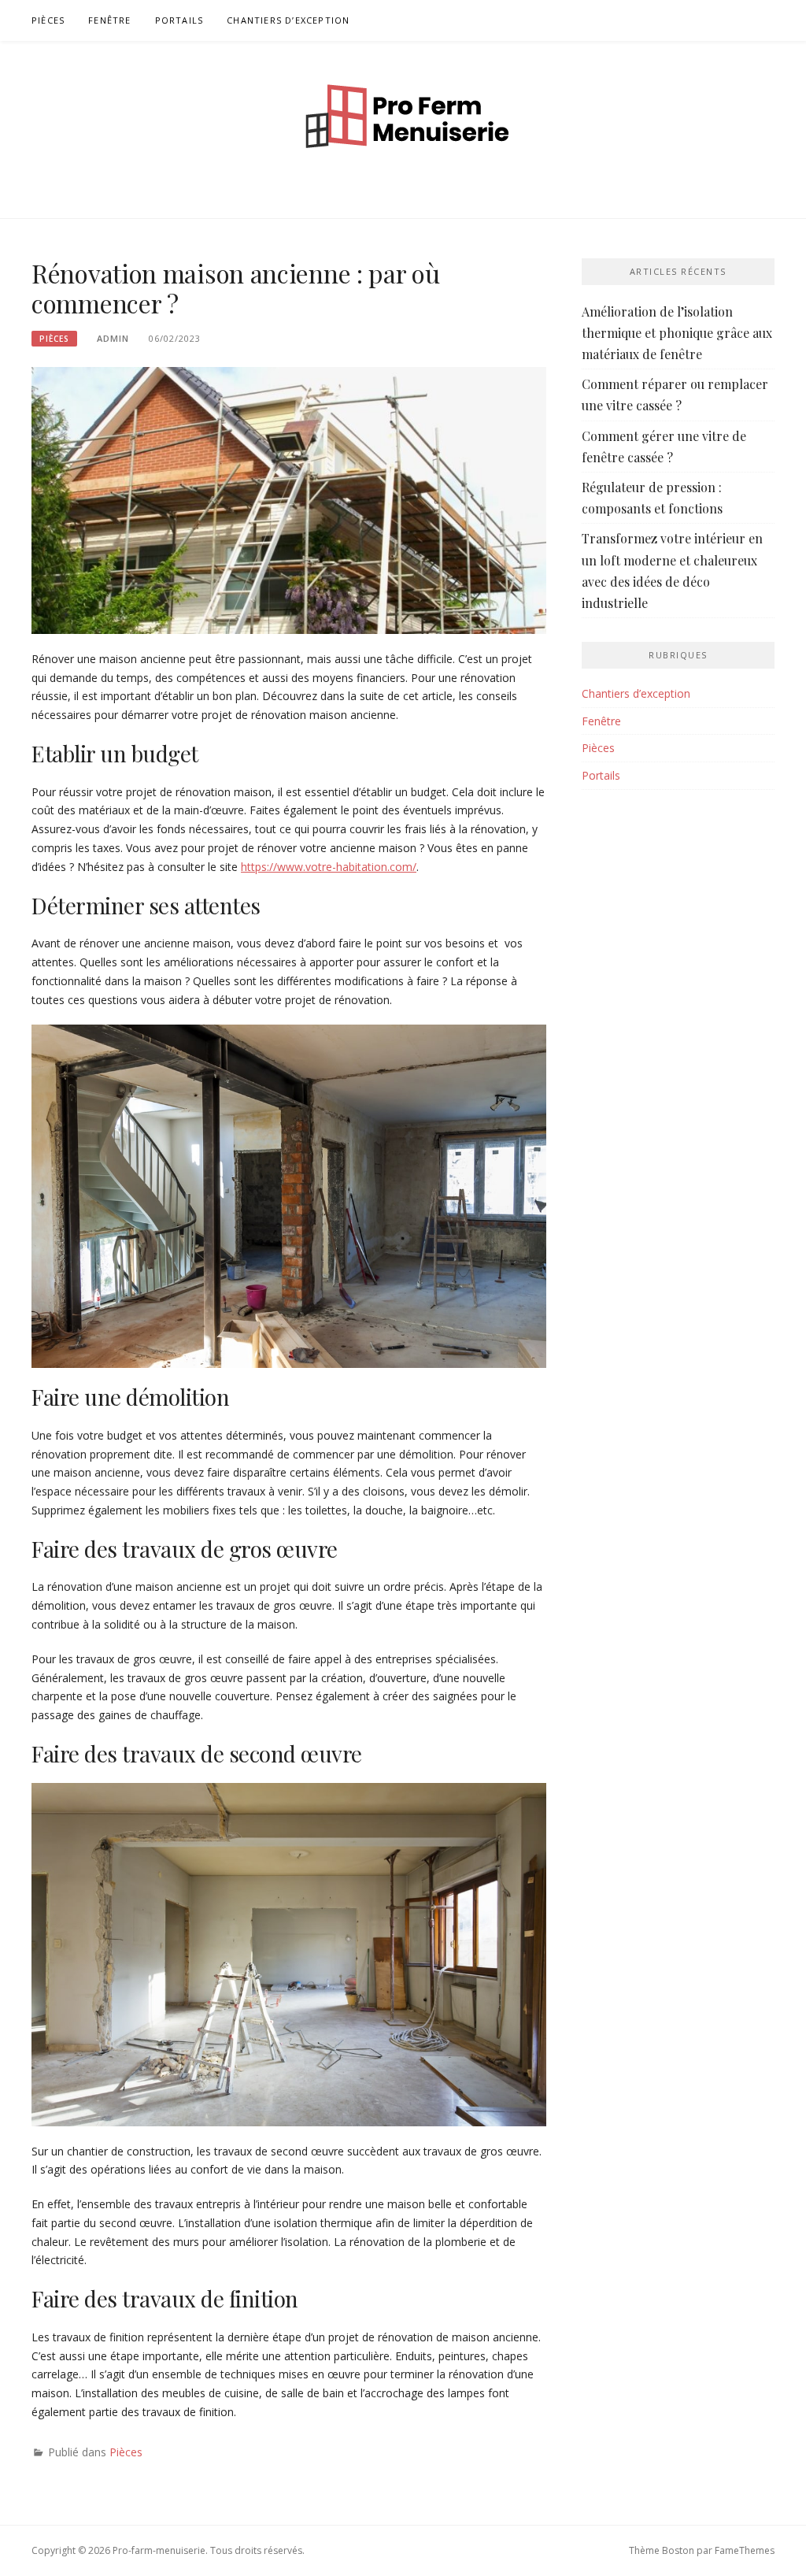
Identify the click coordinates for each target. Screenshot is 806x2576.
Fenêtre (109, 20)
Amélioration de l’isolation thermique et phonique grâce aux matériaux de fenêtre (677, 333)
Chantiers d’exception (288, 20)
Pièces (48, 20)
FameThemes (745, 2550)
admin (113, 338)
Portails (179, 20)
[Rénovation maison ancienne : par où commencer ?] (289, 499)
